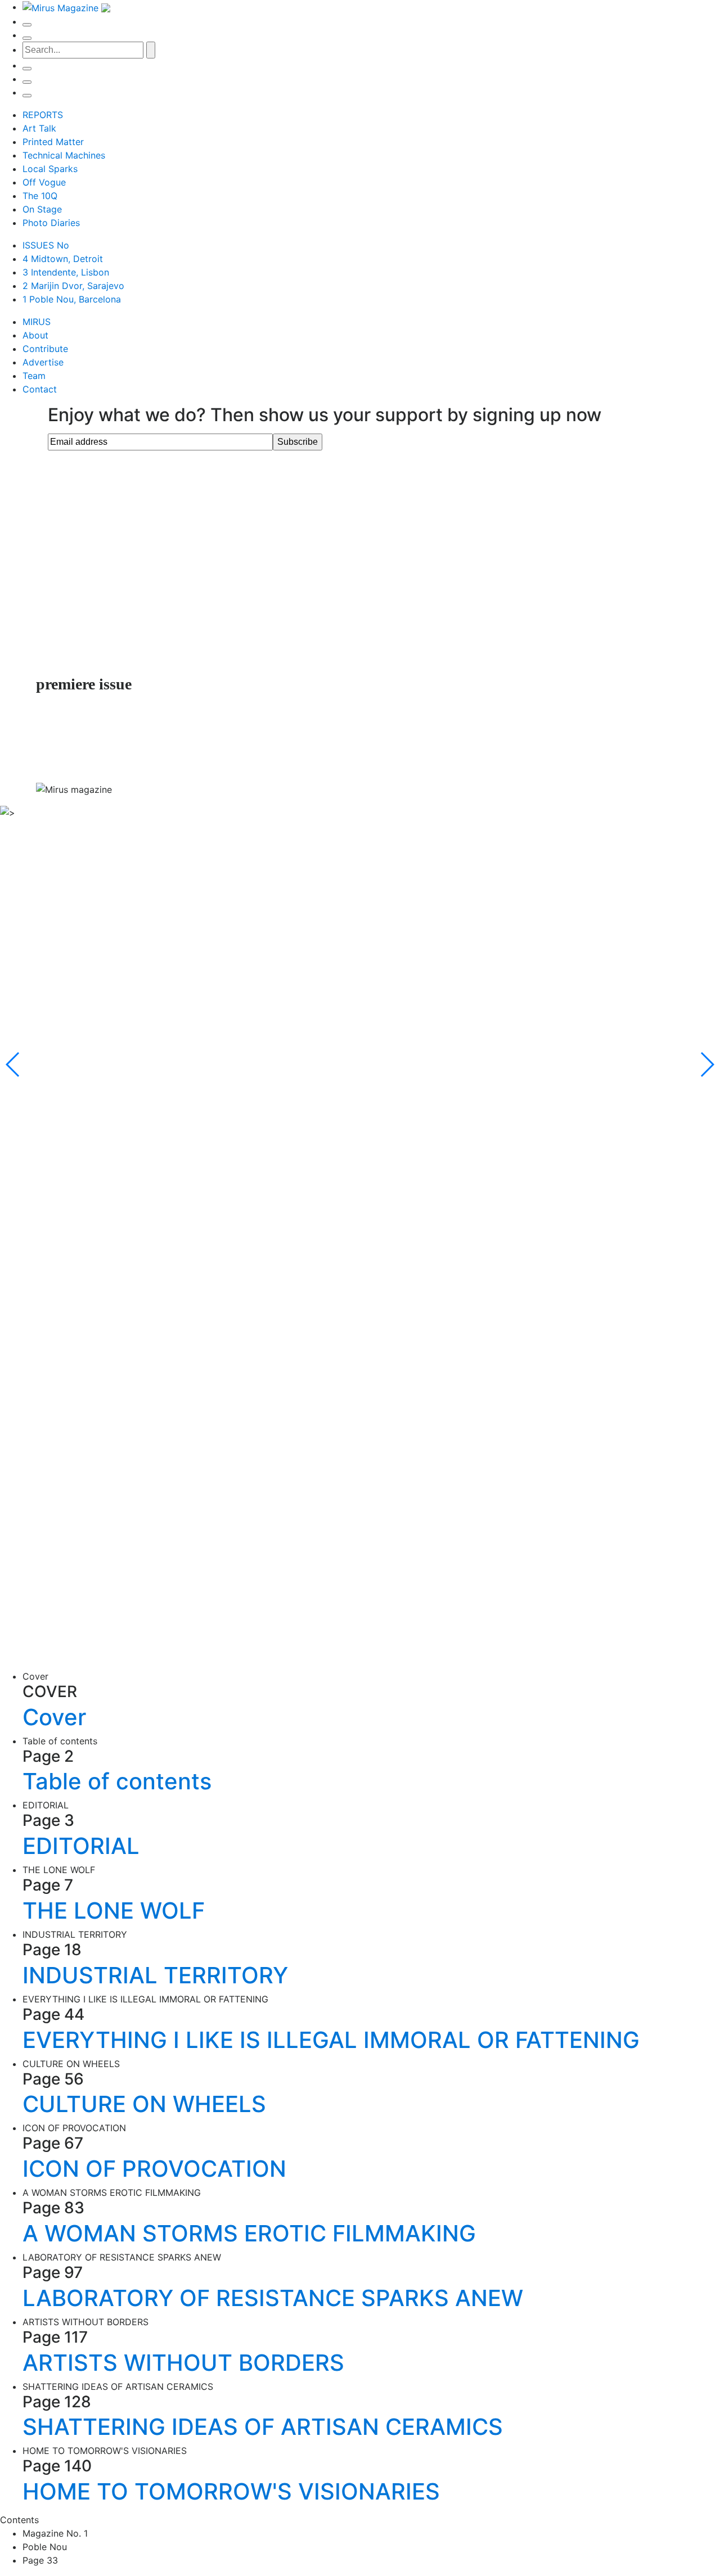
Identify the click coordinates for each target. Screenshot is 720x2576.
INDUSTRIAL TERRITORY (155, 1975)
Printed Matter (53, 142)
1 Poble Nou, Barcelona (72, 299)
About (35, 335)
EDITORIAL (81, 1846)
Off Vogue (44, 182)
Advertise (43, 362)
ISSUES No (46, 245)
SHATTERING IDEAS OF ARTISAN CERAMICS (263, 2427)
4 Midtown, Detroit (63, 259)
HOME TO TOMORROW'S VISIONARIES (231, 2491)
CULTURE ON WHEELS (144, 2104)
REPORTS (43, 115)
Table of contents (117, 1781)
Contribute (45, 349)
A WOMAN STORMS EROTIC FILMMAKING (249, 2233)
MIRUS (37, 322)
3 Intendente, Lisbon (66, 272)
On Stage (42, 209)
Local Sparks (50, 169)
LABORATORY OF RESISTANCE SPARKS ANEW (273, 2298)
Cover (54, 1717)
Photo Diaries (51, 223)
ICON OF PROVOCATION (154, 2169)
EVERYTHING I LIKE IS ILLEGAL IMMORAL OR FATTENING (331, 2040)
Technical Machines (64, 155)
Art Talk (39, 128)
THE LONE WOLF (114, 1910)
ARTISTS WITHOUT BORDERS (183, 2363)
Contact (40, 389)
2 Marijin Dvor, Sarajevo (73, 286)
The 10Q (40, 196)
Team (34, 376)
